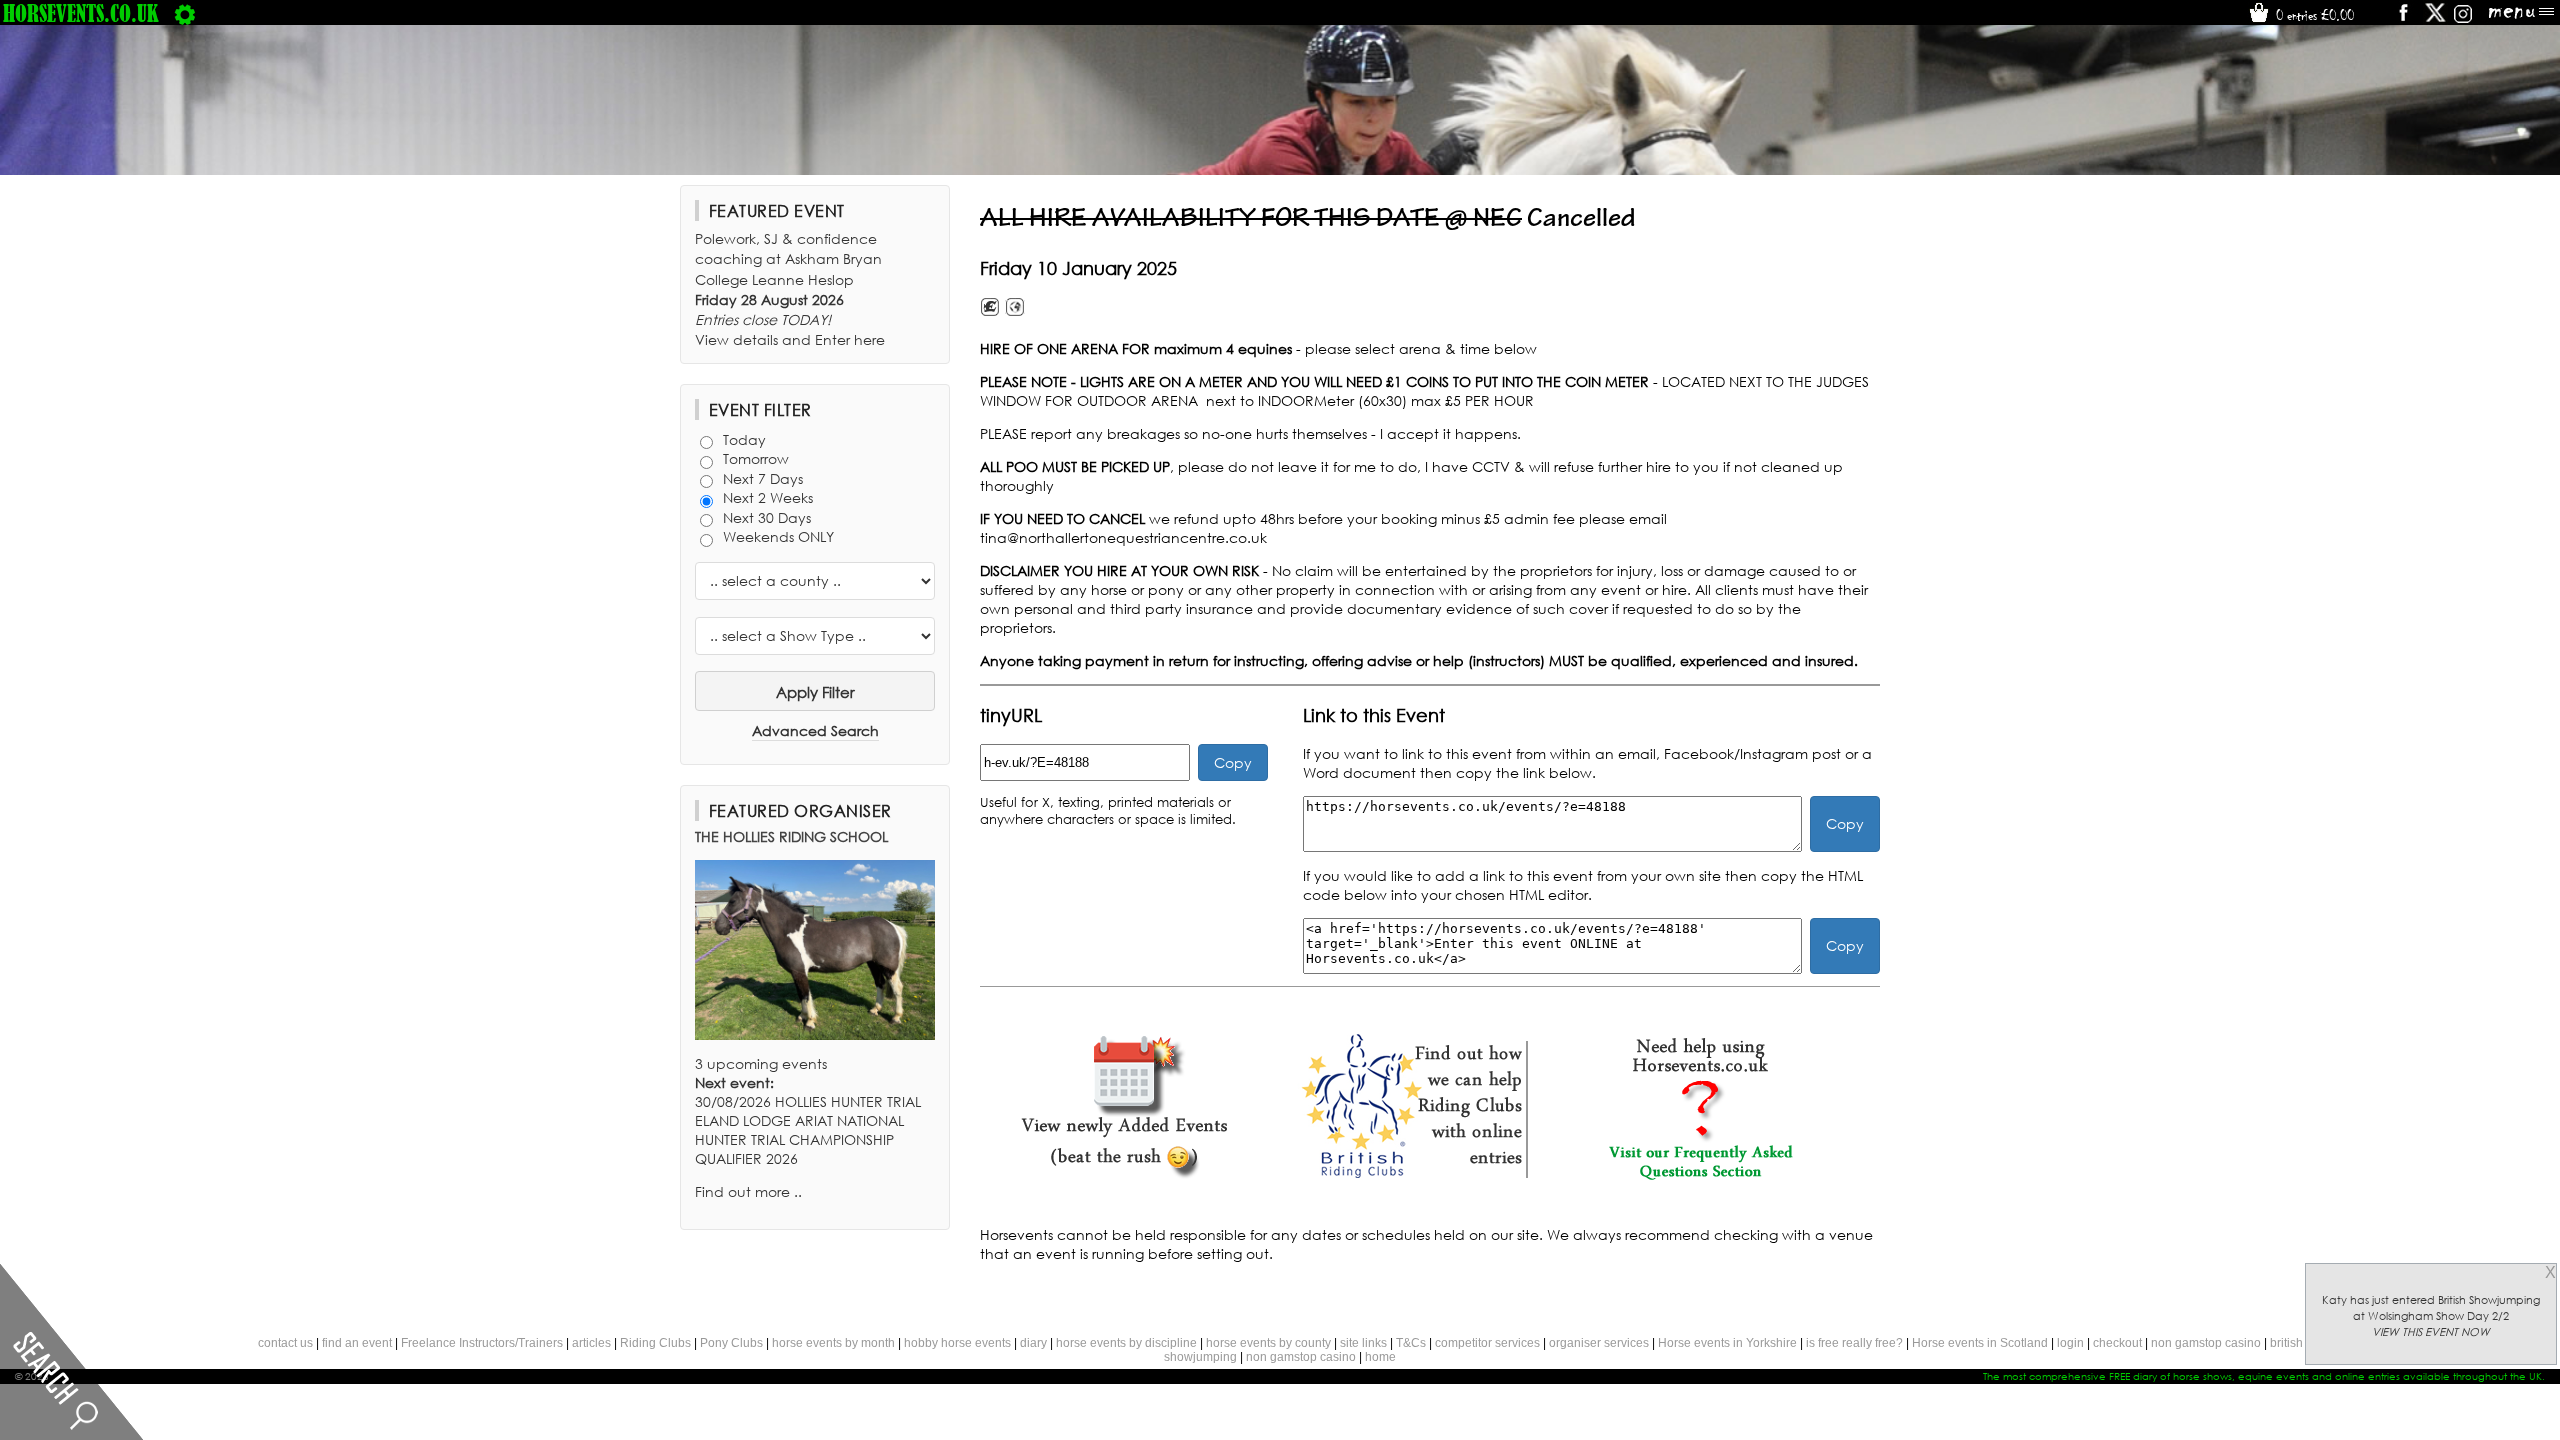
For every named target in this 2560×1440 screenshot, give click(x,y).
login (2070, 1343)
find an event (357, 1343)
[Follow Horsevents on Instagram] (2463, 19)
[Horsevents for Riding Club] (1412, 1175)
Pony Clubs (731, 1343)
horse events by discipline (1126, 1343)
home (1380, 1357)
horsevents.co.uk (81, 13)
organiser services (1599, 1343)
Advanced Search (815, 730)
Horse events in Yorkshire (1727, 1343)
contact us (285, 1343)
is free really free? (1854, 1343)
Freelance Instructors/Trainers (482, 1343)
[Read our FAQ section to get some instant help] (1700, 1175)
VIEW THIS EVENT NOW (2431, 1332)
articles (591, 1343)
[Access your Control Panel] (185, 13)
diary (1033, 1343)
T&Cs (1411, 1343)
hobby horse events (957, 1343)
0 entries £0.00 (2313, 15)
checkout (2117, 1343)
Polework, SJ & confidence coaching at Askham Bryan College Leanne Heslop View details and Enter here (790, 289)
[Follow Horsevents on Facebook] (2402, 19)
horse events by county (1268, 1343)
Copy (1233, 762)
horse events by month (833, 1343)
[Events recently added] (1124, 1175)
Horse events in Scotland (1980, 1343)
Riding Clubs (655, 1343)
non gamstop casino (2206, 1343)
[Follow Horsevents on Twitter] (2435, 19)
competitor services (1487, 1343)
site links (1363, 1343)
